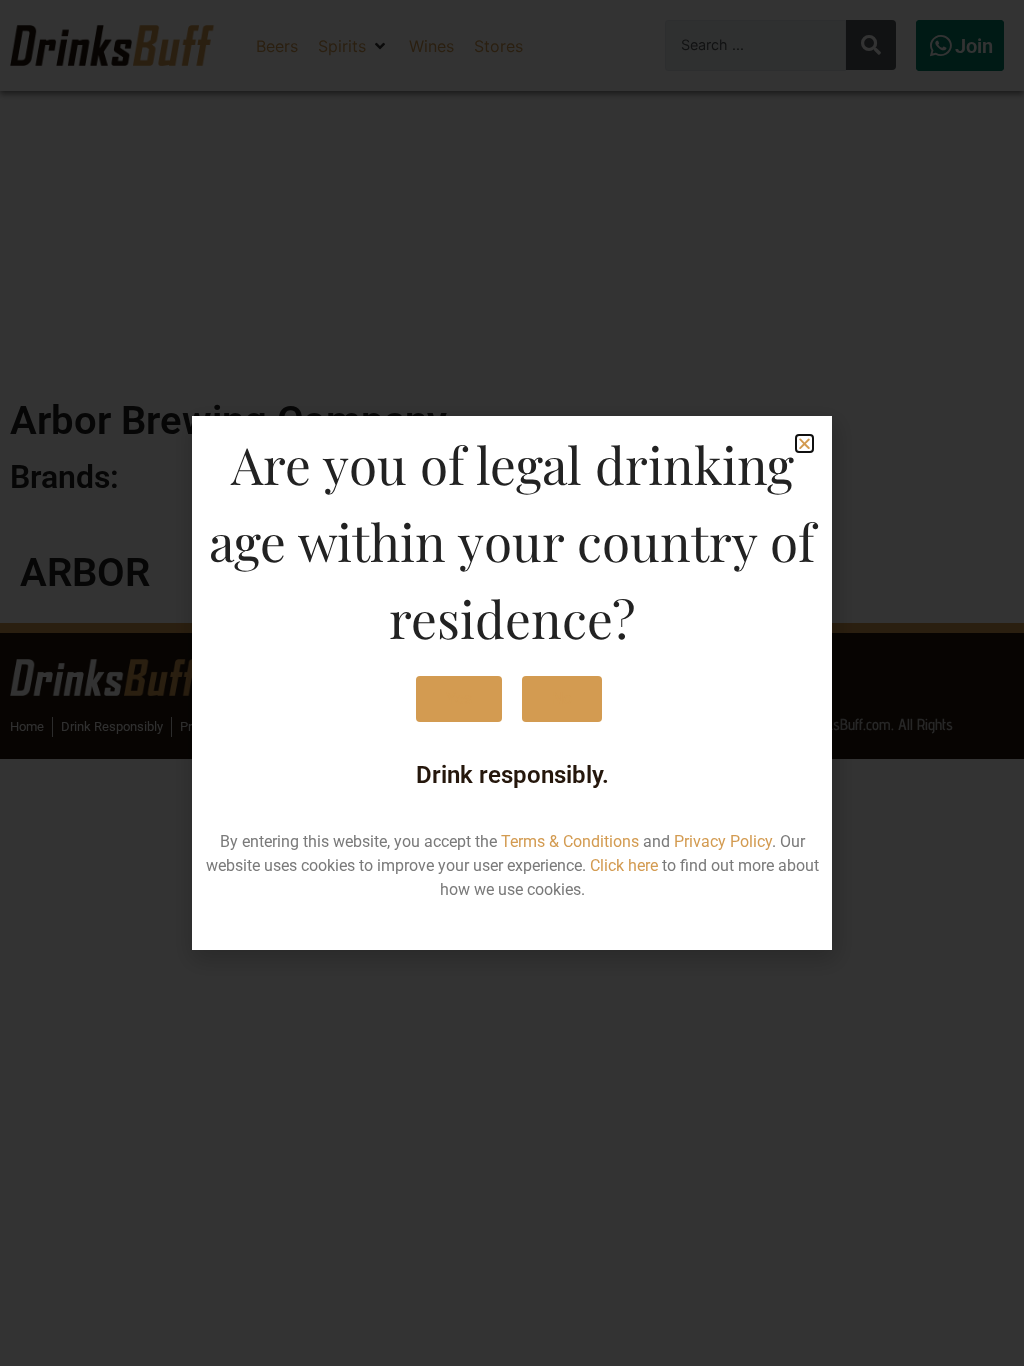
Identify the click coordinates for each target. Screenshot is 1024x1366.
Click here (624, 865)
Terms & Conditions (570, 841)
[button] (804, 443)
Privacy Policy (723, 841)
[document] (512, 683)
